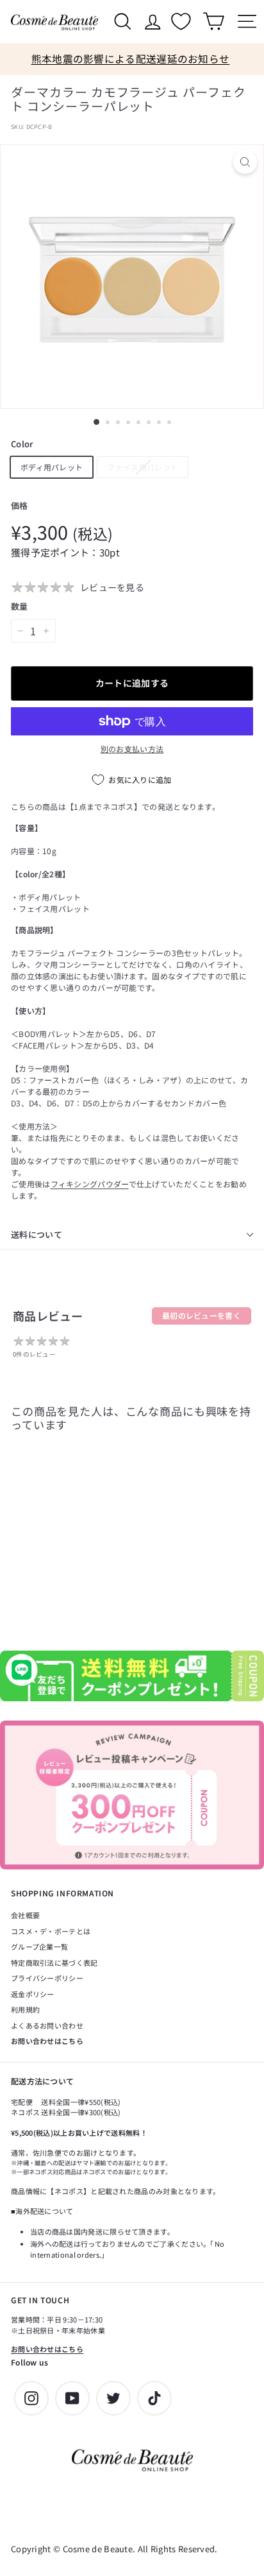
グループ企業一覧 (39, 1946)
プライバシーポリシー (47, 1978)
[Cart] (213, 21)
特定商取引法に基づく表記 (54, 1962)
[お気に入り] (183, 21)
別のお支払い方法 (132, 749)
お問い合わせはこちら (47, 2041)
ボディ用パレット (52, 467)
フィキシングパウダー (90, 1184)
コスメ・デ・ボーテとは (51, 1931)
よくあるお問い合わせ (47, 2025)
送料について (37, 1234)
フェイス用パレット (143, 467)
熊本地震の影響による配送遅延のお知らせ (131, 59)
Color (22, 444)
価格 (20, 505)
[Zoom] (245, 162)
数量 (20, 606)
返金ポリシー (33, 1994)
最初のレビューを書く (202, 1315)
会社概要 (25, 1915)
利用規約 (25, 2009)
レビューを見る (112, 587)
